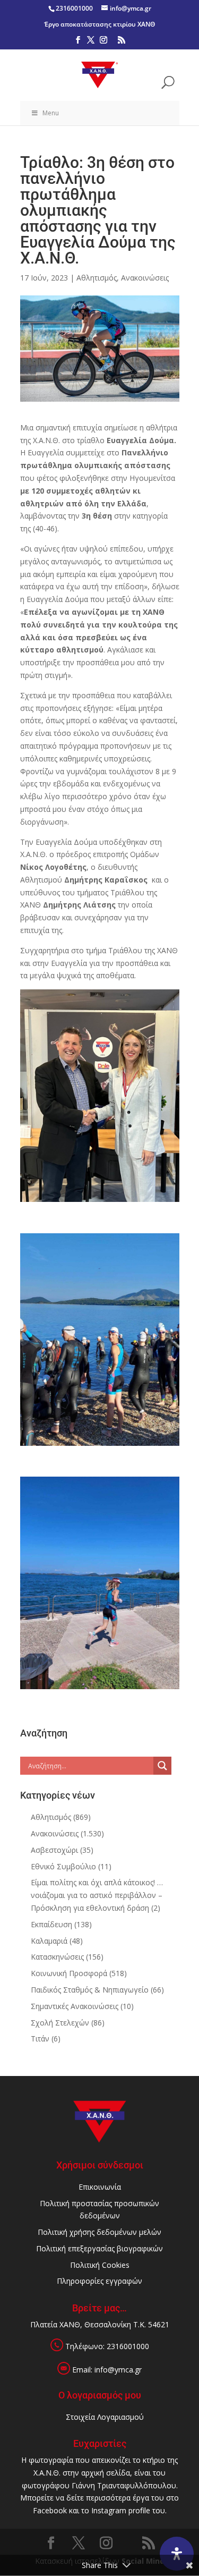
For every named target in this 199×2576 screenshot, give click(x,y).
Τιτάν (40, 2039)
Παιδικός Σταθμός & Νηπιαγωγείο (90, 1990)
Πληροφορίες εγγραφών (99, 2281)
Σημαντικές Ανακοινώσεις (75, 2006)
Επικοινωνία (100, 2187)
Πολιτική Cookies (100, 2265)
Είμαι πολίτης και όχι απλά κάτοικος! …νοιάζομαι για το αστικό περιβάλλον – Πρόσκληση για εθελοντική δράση (97, 1895)
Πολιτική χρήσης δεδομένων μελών (99, 2232)
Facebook (50, 2510)
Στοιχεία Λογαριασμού (105, 2417)
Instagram (109, 2510)
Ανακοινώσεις (145, 278)
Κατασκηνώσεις (57, 1957)
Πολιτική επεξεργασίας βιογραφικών (99, 2248)
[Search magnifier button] (162, 1766)
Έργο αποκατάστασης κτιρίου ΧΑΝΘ (99, 24)
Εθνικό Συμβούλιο (63, 1866)
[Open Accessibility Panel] (177, 2554)
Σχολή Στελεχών (60, 2023)
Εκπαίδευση (51, 1924)
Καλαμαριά (49, 1941)
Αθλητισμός (97, 278)
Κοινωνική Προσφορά (69, 1973)
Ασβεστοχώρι (54, 1850)
